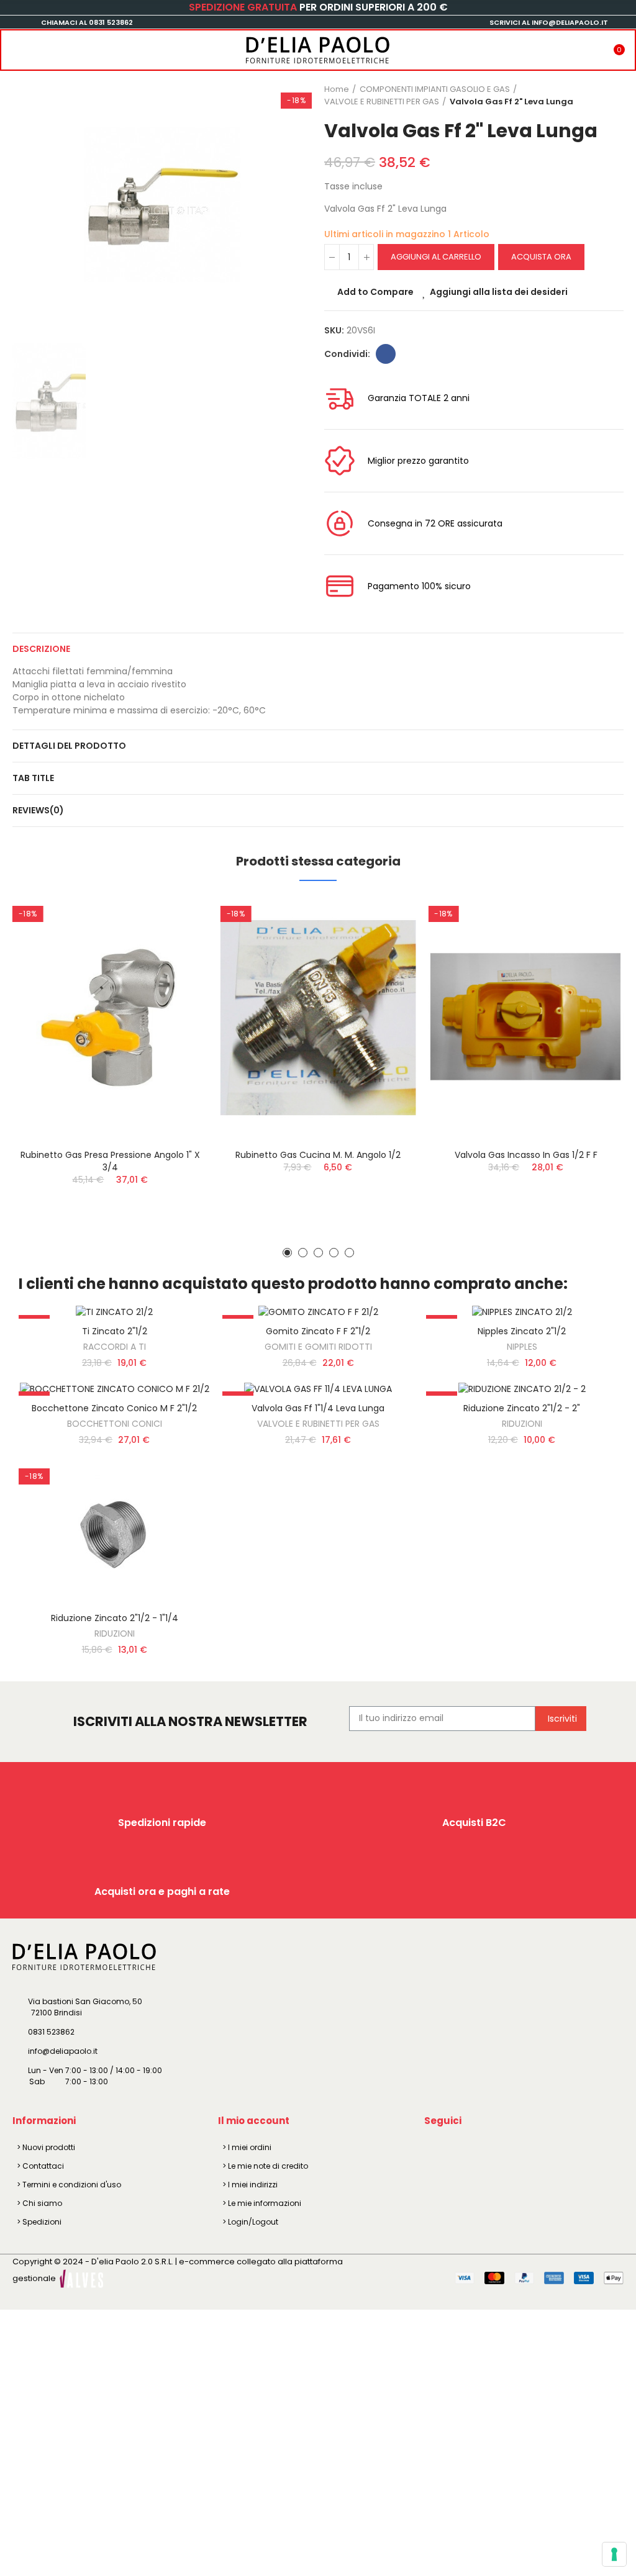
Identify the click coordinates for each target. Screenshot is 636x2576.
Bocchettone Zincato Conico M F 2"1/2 (114, 1408)
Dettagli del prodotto (69, 746)
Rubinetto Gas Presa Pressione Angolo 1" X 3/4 (110, 1161)
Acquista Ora (541, 257)
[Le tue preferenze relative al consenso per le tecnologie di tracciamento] (614, 2554)
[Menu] (14, 46)
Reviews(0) (38, 810)
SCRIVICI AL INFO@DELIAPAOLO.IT (549, 22)
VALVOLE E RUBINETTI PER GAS (318, 1424)
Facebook (386, 354)
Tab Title (33, 778)
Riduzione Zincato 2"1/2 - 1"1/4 (115, 1618)
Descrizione (41, 649)
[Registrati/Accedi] (595, 46)
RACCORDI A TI (115, 1347)
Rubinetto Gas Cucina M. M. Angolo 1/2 (318, 1155)
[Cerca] (39, 46)
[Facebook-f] (436, 2149)
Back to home (599, 96)
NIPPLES (522, 1347)
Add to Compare (375, 292)
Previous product (583, 96)
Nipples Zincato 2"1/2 (522, 1331)
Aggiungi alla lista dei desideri (499, 292)
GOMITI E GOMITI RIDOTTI (318, 1347)
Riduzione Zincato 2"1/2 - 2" (522, 1408)
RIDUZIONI (522, 1424)
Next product (614, 96)
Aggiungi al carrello (436, 257)
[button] (287, 1253)
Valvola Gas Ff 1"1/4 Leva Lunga (318, 1408)
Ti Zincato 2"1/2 (115, 1331)
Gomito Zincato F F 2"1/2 (318, 1331)
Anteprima (177, 968)
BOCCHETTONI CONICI (115, 1424)
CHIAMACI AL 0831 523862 (87, 22)
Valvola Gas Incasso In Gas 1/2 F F (526, 1155)
